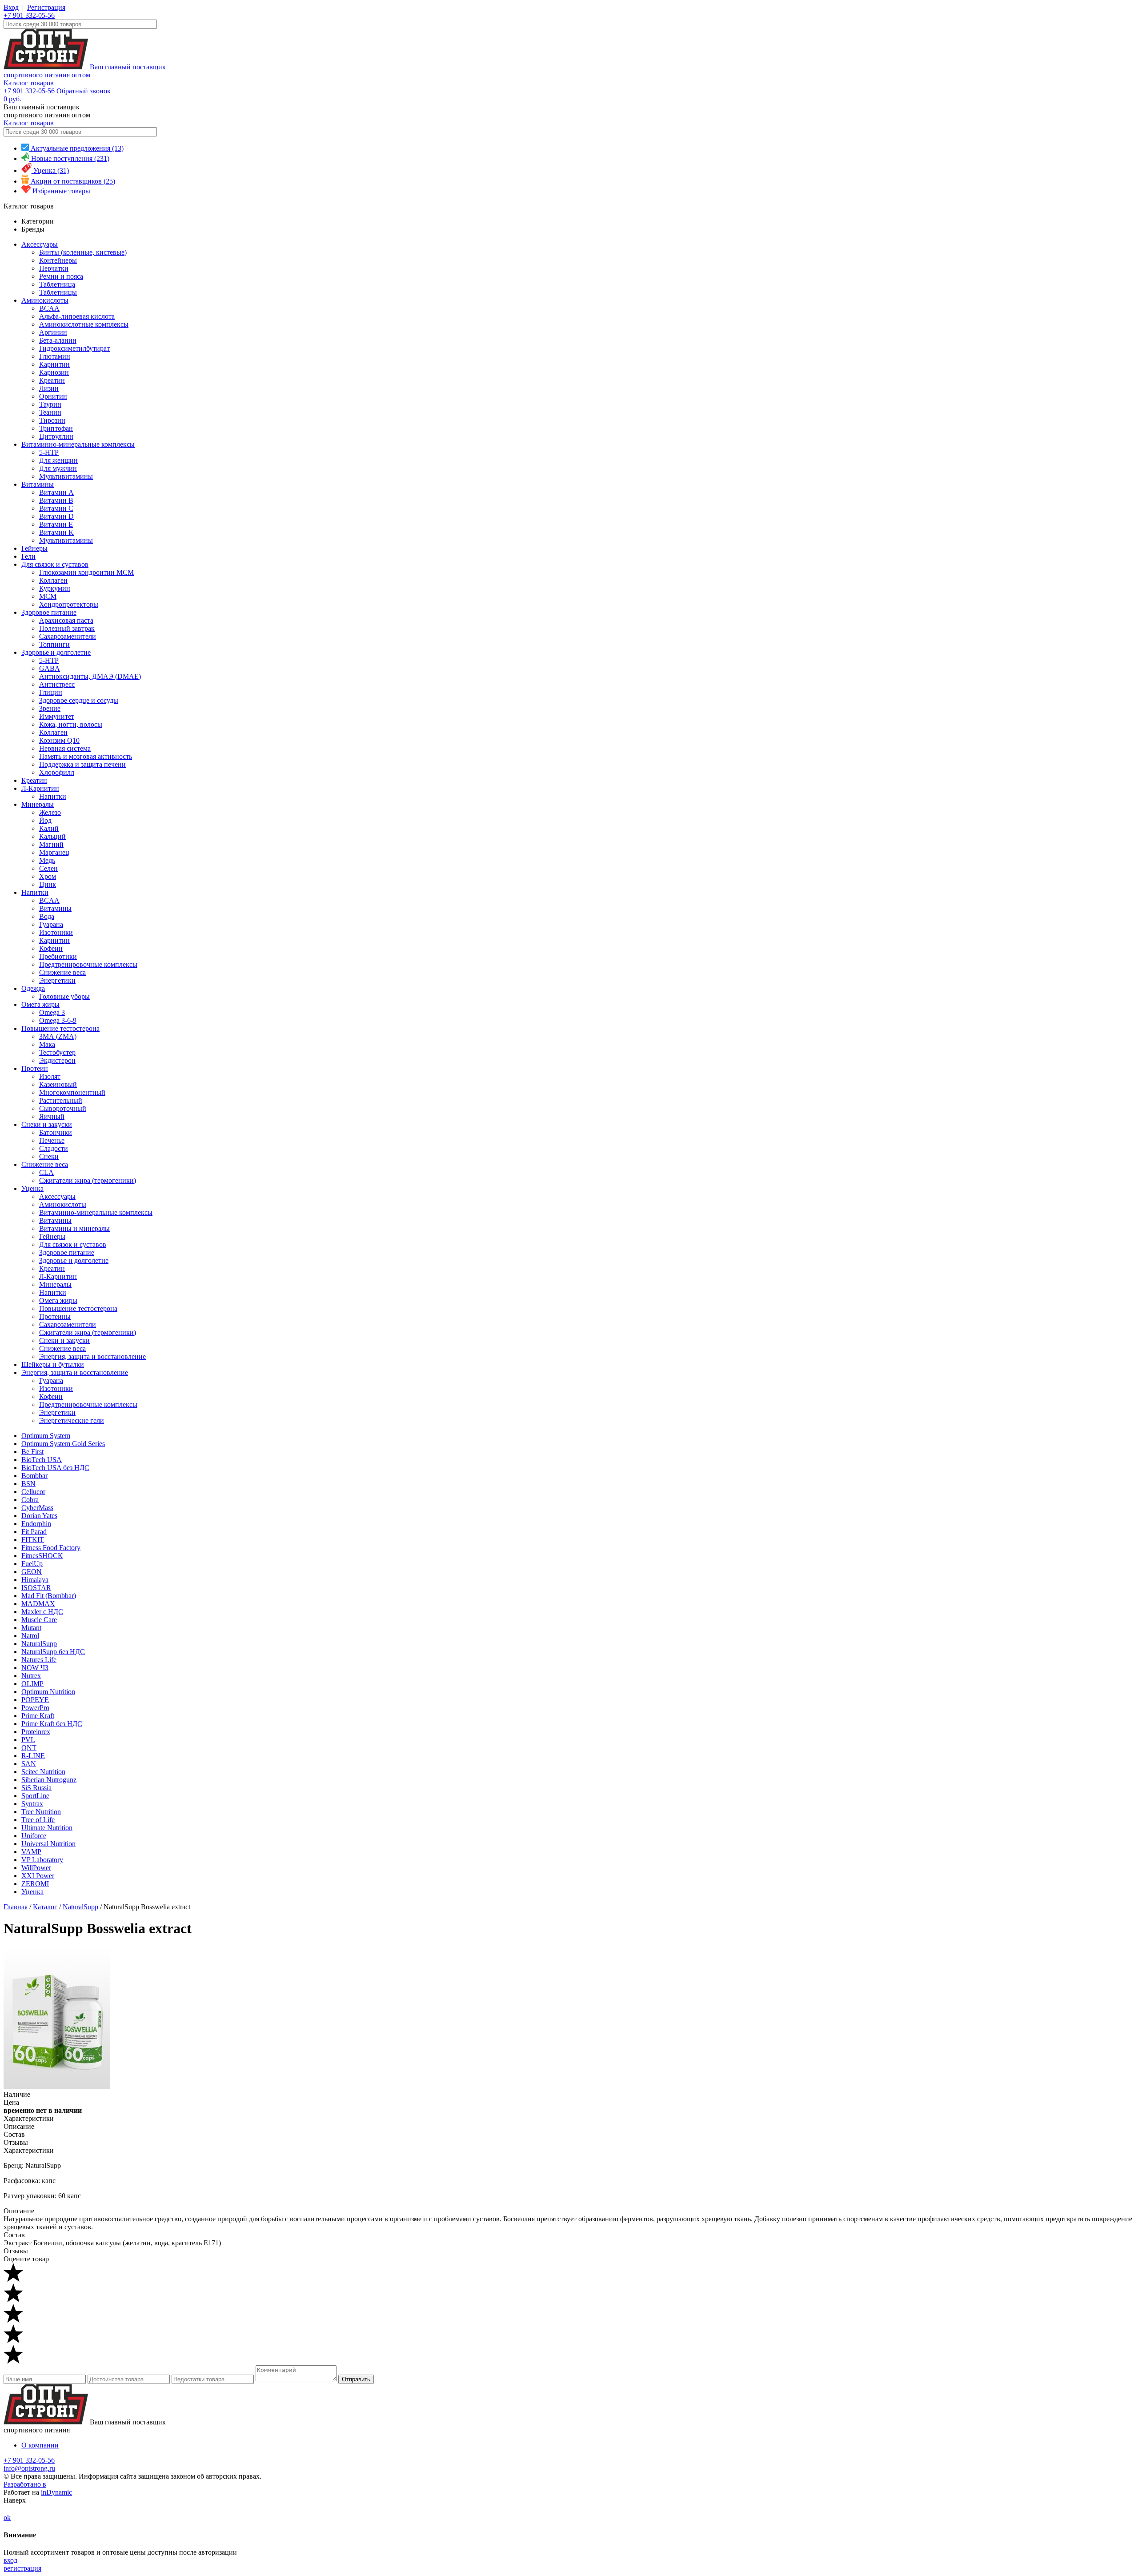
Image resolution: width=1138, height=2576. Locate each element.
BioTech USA (42, 1460)
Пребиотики (58, 956)
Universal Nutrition (48, 1844)
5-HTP (49, 452)
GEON (32, 1572)
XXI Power (38, 1876)
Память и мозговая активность (86, 756)
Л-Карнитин (40, 788)
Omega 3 (52, 1012)
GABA (50, 668)
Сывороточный (63, 1108)
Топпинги (54, 644)
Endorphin (36, 1524)
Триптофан (56, 428)
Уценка (32, 1188)
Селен (48, 868)
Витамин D (56, 516)
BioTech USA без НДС (55, 1468)
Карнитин (54, 364)
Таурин (50, 404)
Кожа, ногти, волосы (71, 724)
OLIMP (32, 1684)
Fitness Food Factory (51, 1548)
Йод (45, 820)
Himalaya (35, 1580)
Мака (47, 1044)
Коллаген (53, 580)
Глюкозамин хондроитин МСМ (86, 572)
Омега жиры (40, 1004)
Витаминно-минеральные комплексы (78, 444)
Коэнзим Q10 (59, 740)
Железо (50, 812)
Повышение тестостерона (60, 1028)
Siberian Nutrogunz (49, 1780)
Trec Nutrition (41, 1812)
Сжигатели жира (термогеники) (88, 1180)
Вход (11, 7)
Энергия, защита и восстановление (92, 1356)
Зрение (50, 708)
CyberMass (37, 1508)
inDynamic (56, 2492)
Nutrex (31, 1676)
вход (10, 2560)
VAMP (31, 1852)
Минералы (38, 804)
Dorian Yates (39, 1516)
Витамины (38, 484)
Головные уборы (64, 996)
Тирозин (52, 420)
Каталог (45, 1907)
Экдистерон (57, 1060)
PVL (28, 1740)
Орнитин (53, 396)
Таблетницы (58, 292)
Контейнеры (58, 260)
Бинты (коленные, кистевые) (83, 252)
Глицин (51, 692)
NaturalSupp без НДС (53, 1652)
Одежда (33, 988)
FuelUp (32, 1564)
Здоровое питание (49, 612)
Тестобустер (57, 1052)
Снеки (49, 1156)
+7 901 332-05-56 (29, 15)
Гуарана (51, 924)
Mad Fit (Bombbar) (49, 1596)
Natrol (30, 1636)
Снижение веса (62, 972)
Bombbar (34, 1476)
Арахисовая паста (66, 620)
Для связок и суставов (55, 564)
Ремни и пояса (61, 276)
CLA (46, 1172)
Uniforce (34, 1836)
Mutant (31, 1628)
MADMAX (38, 1604)
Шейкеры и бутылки (53, 1364)
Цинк (48, 884)
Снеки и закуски (47, 1124)
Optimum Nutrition (48, 1692)
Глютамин (55, 356)
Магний (51, 844)
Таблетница (57, 284)
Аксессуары (40, 244)
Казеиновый (58, 1084)
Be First (32, 1452)
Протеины (55, 1316)
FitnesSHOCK (42, 1556)
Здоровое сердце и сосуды (79, 700)
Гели (28, 556)
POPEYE (35, 1700)
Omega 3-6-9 (58, 1020)
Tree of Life (38, 1820)
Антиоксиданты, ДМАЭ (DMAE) (90, 676)
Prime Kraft (38, 1716)
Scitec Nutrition (43, 1772)
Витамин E (56, 524)
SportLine (35, 1796)
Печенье (52, 1140)
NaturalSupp (39, 1644)
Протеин (35, 1068)
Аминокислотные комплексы (84, 324)
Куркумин (55, 588)
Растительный (61, 1100)
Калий (49, 828)
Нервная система (65, 748)
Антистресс (57, 684)
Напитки (53, 796)
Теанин (50, 412)
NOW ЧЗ (35, 1668)
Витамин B (56, 500)
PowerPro (35, 1708)
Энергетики (57, 980)
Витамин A (56, 492)
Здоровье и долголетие (56, 652)
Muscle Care (39, 1620)
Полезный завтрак (67, 628)
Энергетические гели (72, 1420)
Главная (16, 1907)
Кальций (52, 836)
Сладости (54, 1148)
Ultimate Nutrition (47, 1828)
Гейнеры (34, 548)
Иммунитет (57, 716)
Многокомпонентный (72, 1092)
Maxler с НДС (42, 1612)
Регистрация (46, 7)
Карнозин (54, 372)
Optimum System (46, 1436)
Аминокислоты (45, 300)
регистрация (22, 2568)
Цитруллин (56, 436)
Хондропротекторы (69, 604)
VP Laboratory (42, 1860)
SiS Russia (36, 1788)
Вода (47, 916)
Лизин (49, 388)
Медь (47, 860)
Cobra (30, 1500)
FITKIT (33, 1540)
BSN (28, 1484)
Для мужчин (58, 468)
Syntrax (32, 1804)
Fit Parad (34, 1532)
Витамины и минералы (74, 1228)
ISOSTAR (36, 1588)
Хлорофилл (57, 772)
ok (7, 2518)
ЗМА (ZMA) (58, 1036)
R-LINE (33, 1756)
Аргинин (53, 332)
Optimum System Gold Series (63, 1444)
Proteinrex (36, 1732)
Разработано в (25, 2484)
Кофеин (51, 948)
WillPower (36, 1868)
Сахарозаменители (68, 636)
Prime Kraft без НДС (52, 1724)
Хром (48, 876)
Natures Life (39, 1660)
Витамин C (56, 508)
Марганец (54, 852)
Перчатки (54, 268)
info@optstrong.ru (29, 2468)
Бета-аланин (58, 340)
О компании (40, 2445)
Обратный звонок (84, 91)
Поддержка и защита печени (82, 764)
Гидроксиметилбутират (74, 348)
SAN (29, 1764)
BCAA (49, 308)
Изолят (50, 1076)
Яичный (52, 1116)
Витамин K (56, 532)
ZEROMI (35, 1884)
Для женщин (58, 460)
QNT (29, 1748)
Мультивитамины (66, 476)
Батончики (56, 1132)
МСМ (48, 596)
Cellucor (33, 1492)
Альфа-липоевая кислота (77, 316)
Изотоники (56, 932)
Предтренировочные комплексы (88, 964)
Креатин (52, 380)
